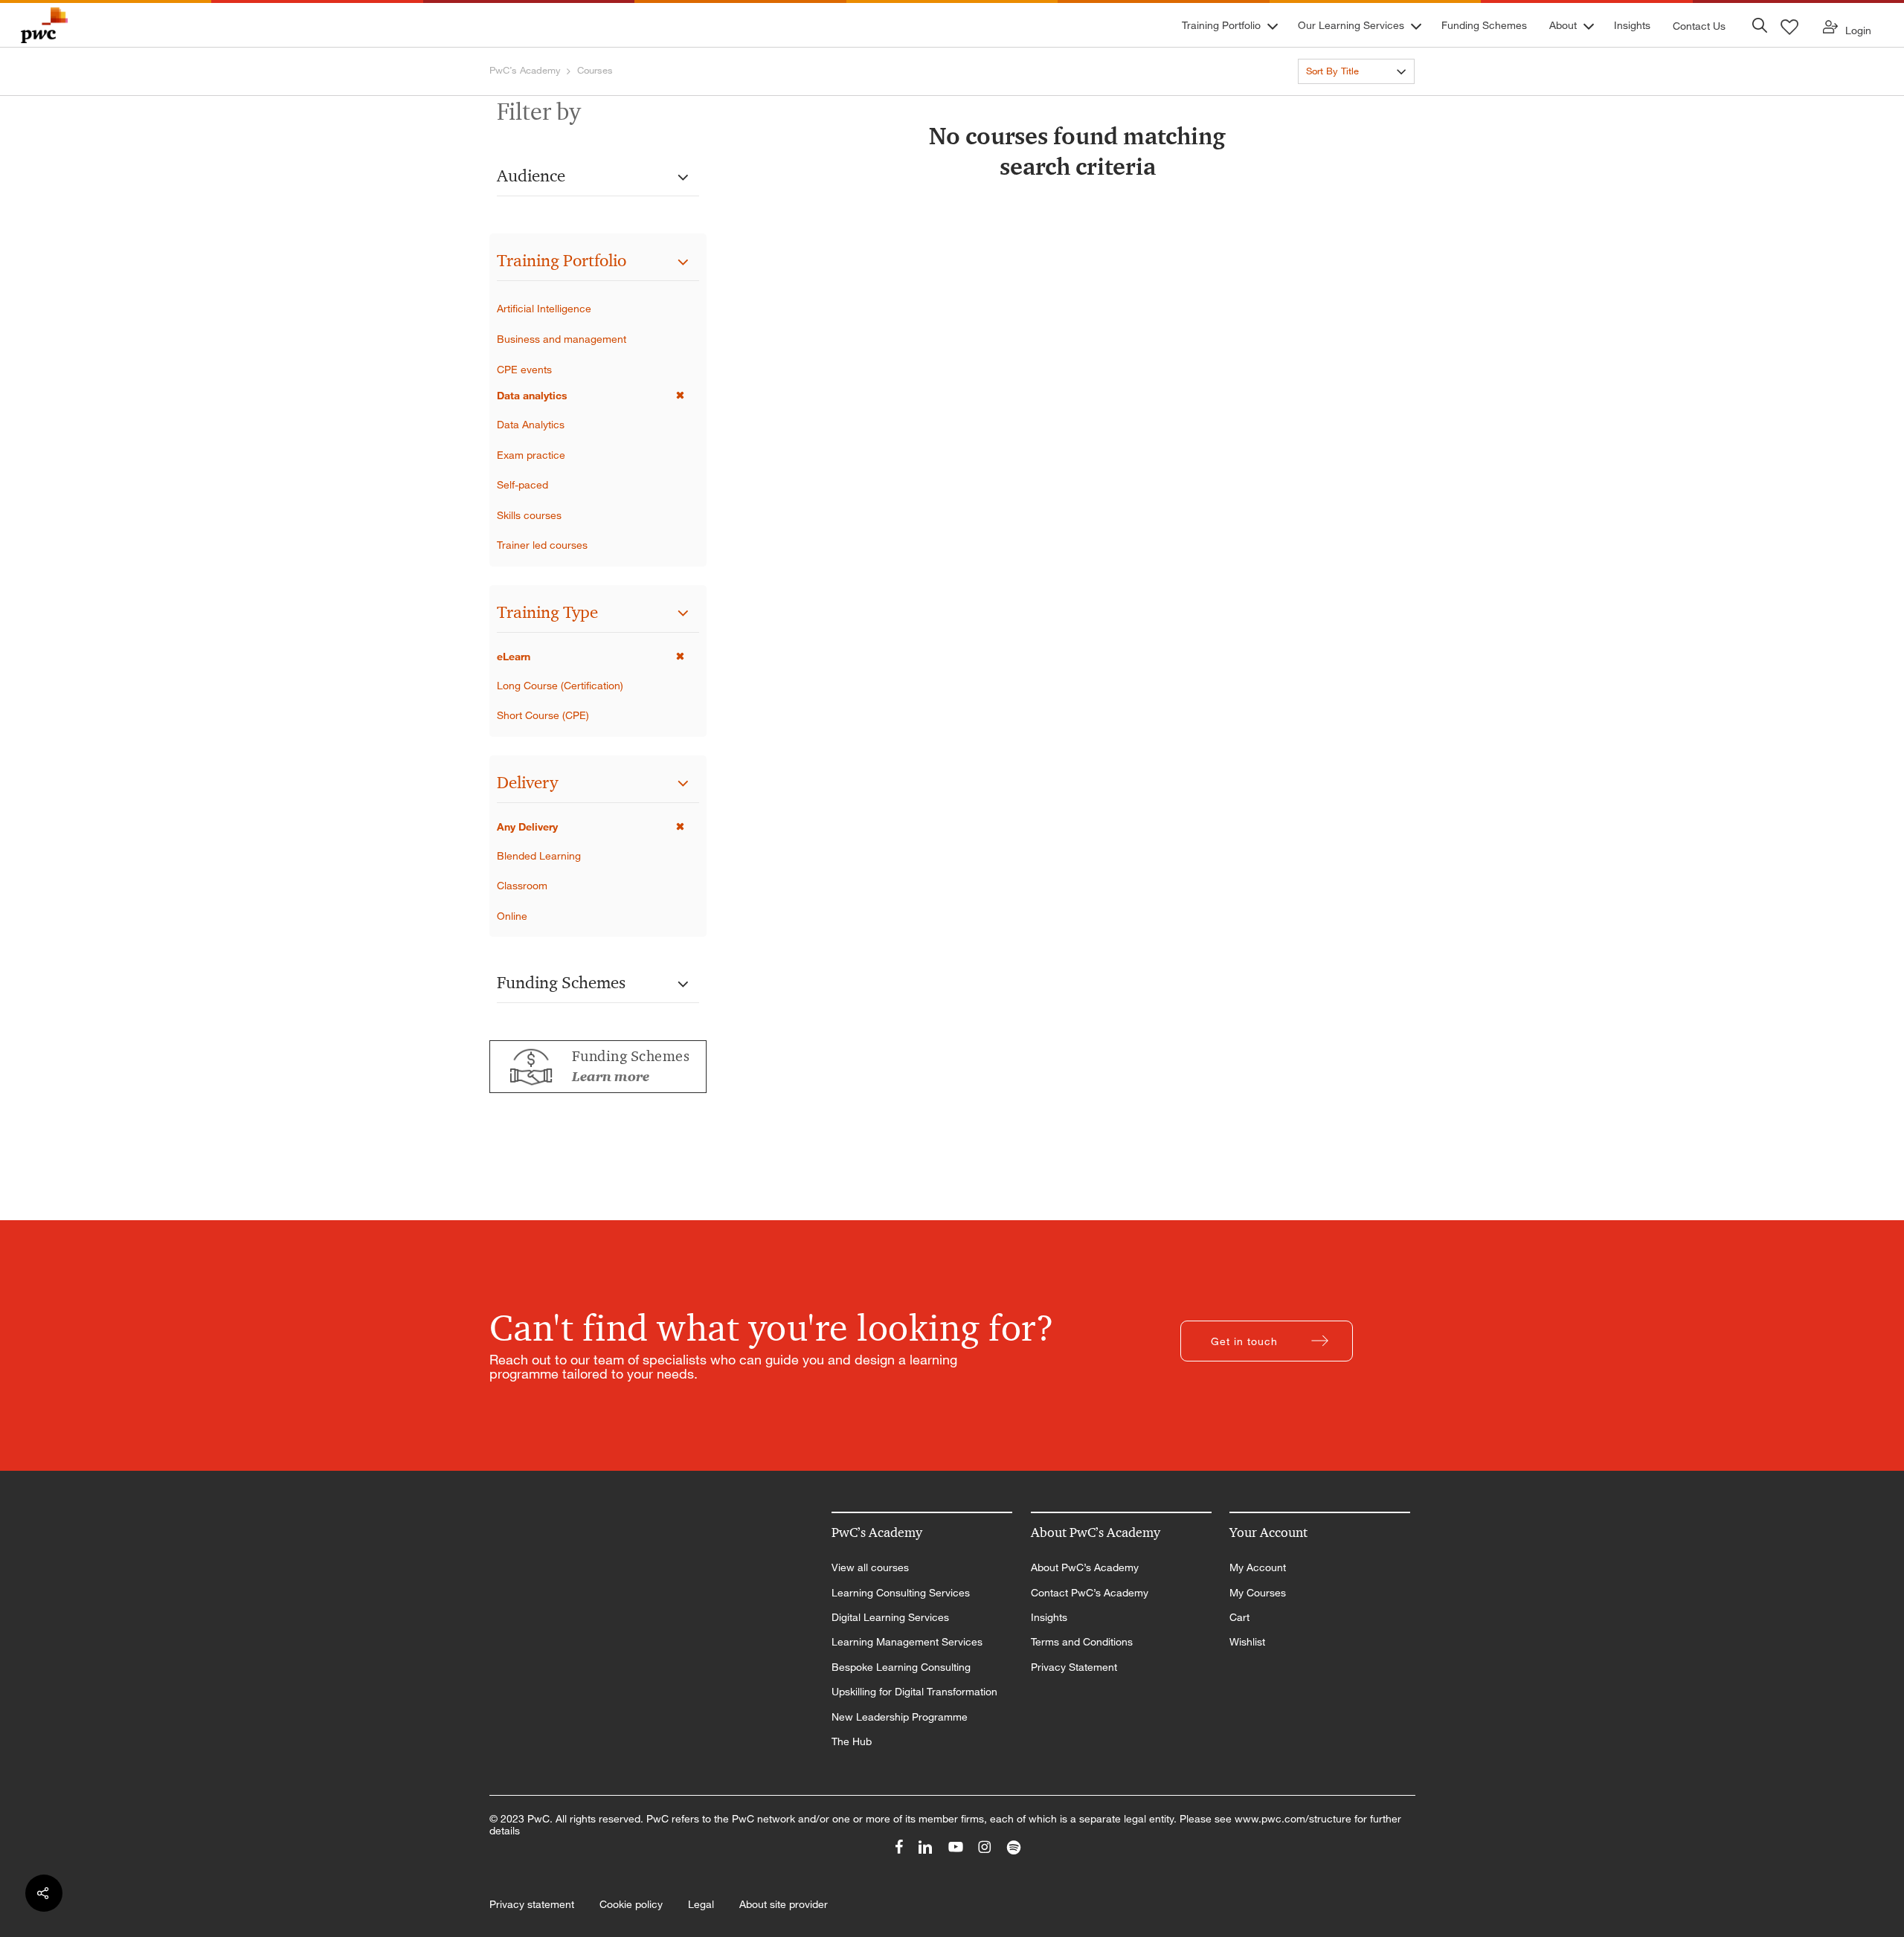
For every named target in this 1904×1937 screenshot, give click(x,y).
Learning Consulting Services (901, 1593)
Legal (701, 1904)
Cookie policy (631, 1904)
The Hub (852, 1741)
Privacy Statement (1074, 1667)
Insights (1049, 1617)
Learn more (611, 1077)
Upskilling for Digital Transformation (914, 1692)
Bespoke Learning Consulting (901, 1667)
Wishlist (1247, 1642)
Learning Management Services (907, 1642)
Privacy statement (532, 1904)
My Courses (1258, 1593)
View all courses (870, 1567)
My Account (1258, 1567)
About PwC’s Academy (1085, 1567)
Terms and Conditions (1082, 1642)
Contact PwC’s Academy (1090, 1593)
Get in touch (1244, 1341)
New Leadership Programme (900, 1717)
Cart (1239, 1617)
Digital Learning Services (890, 1617)
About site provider (784, 1904)
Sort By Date (1334, 98)
